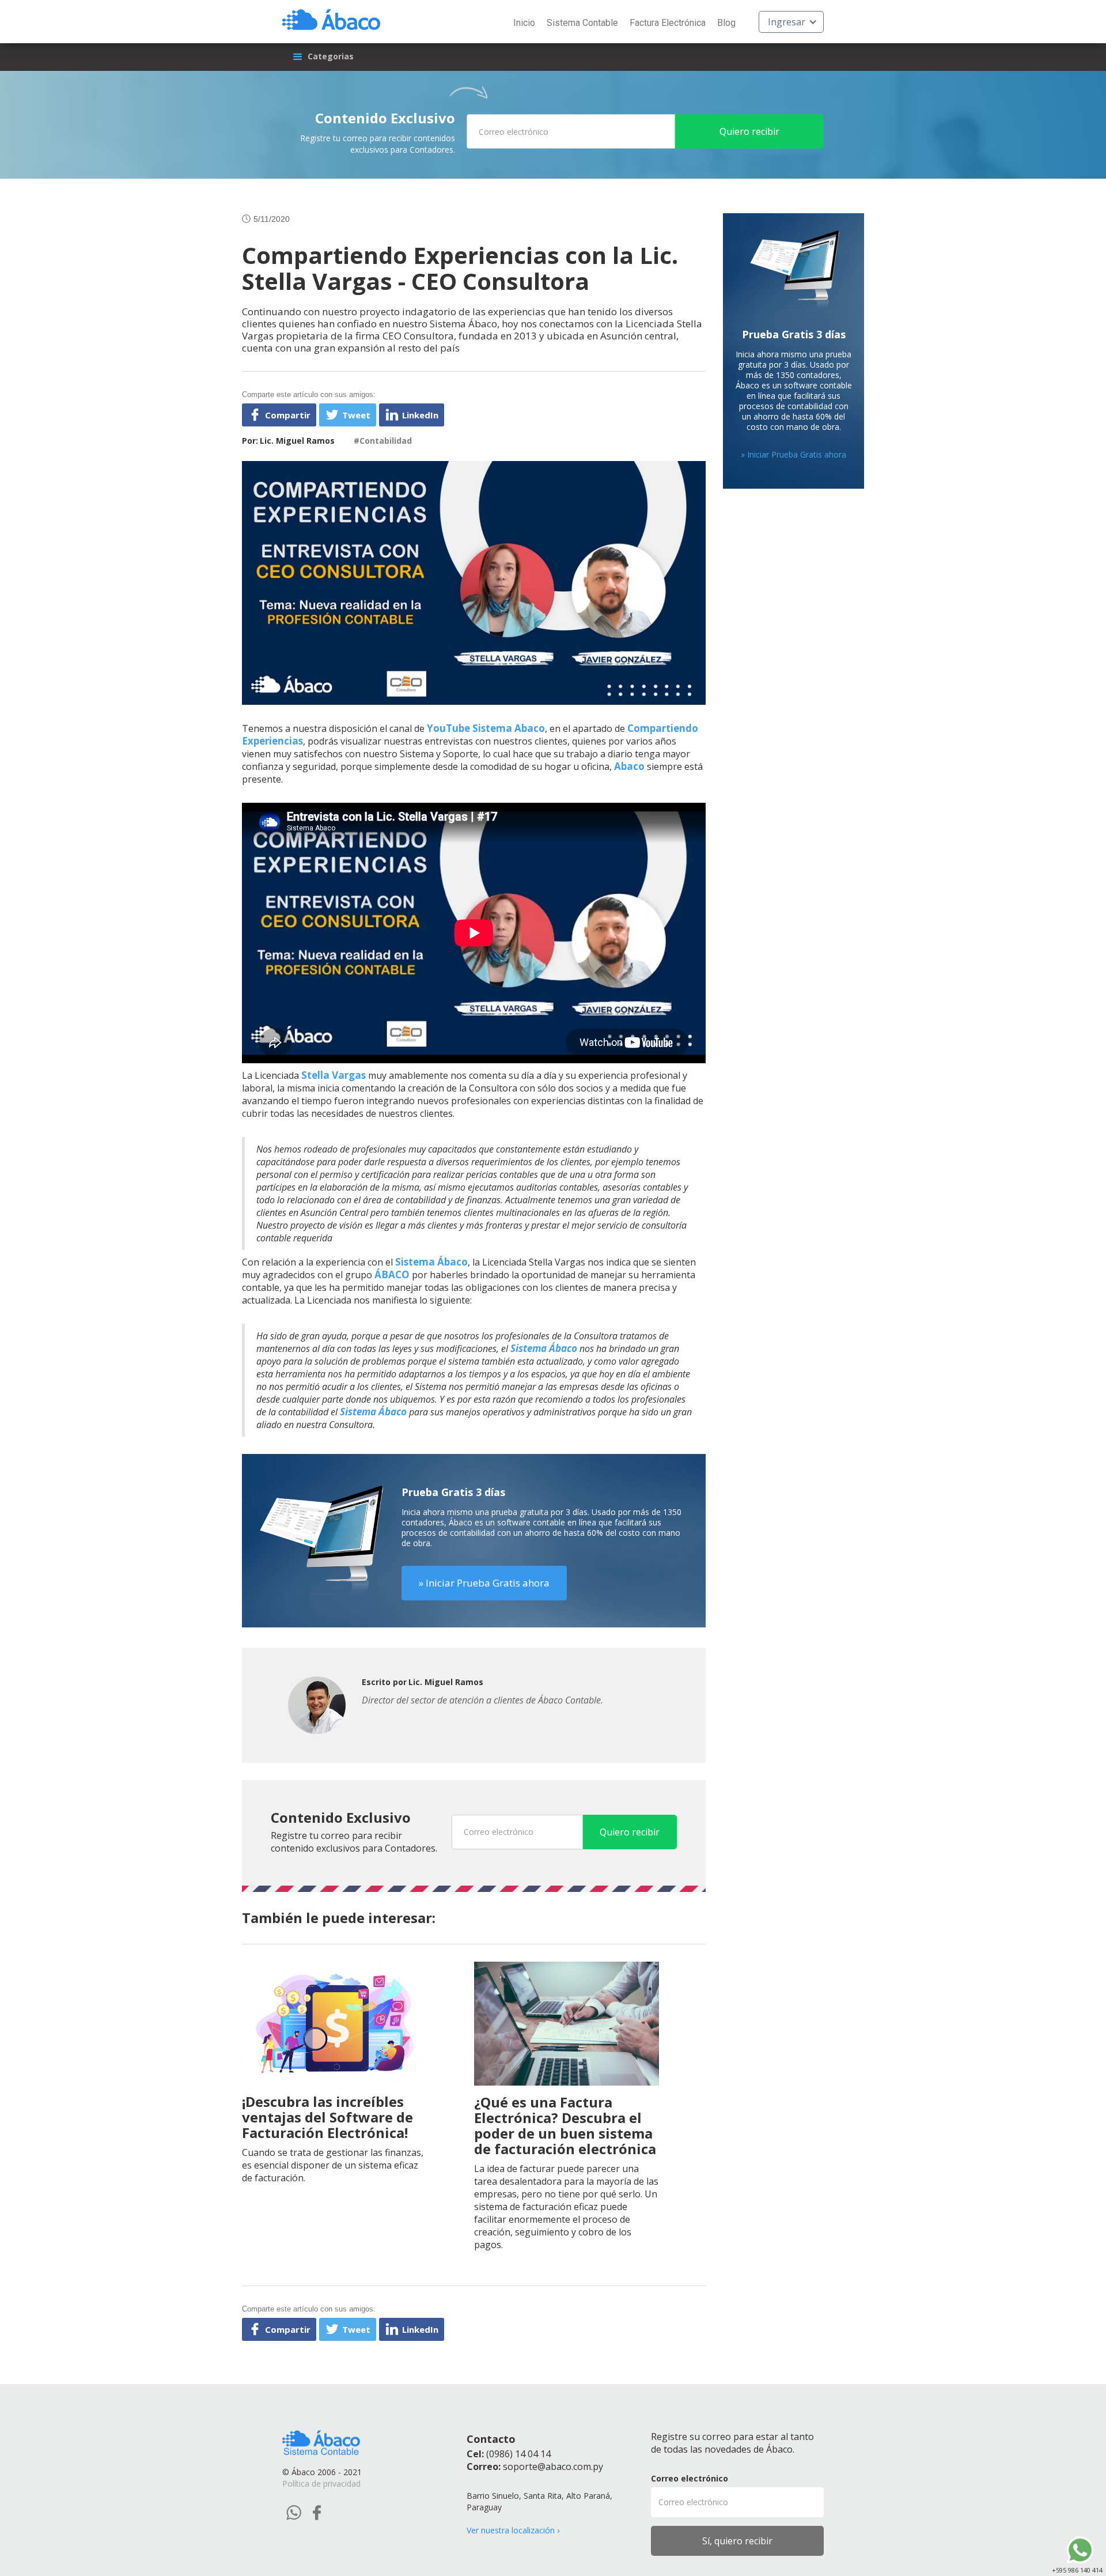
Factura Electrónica (668, 23)
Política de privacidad (321, 2484)
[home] (331, 18)
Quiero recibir (749, 131)
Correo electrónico (690, 2478)
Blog (726, 23)
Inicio (524, 23)
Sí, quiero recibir (737, 2541)
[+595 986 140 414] (1080, 2550)
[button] (791, 22)
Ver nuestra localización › (513, 2530)
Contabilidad (386, 441)
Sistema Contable (582, 23)
